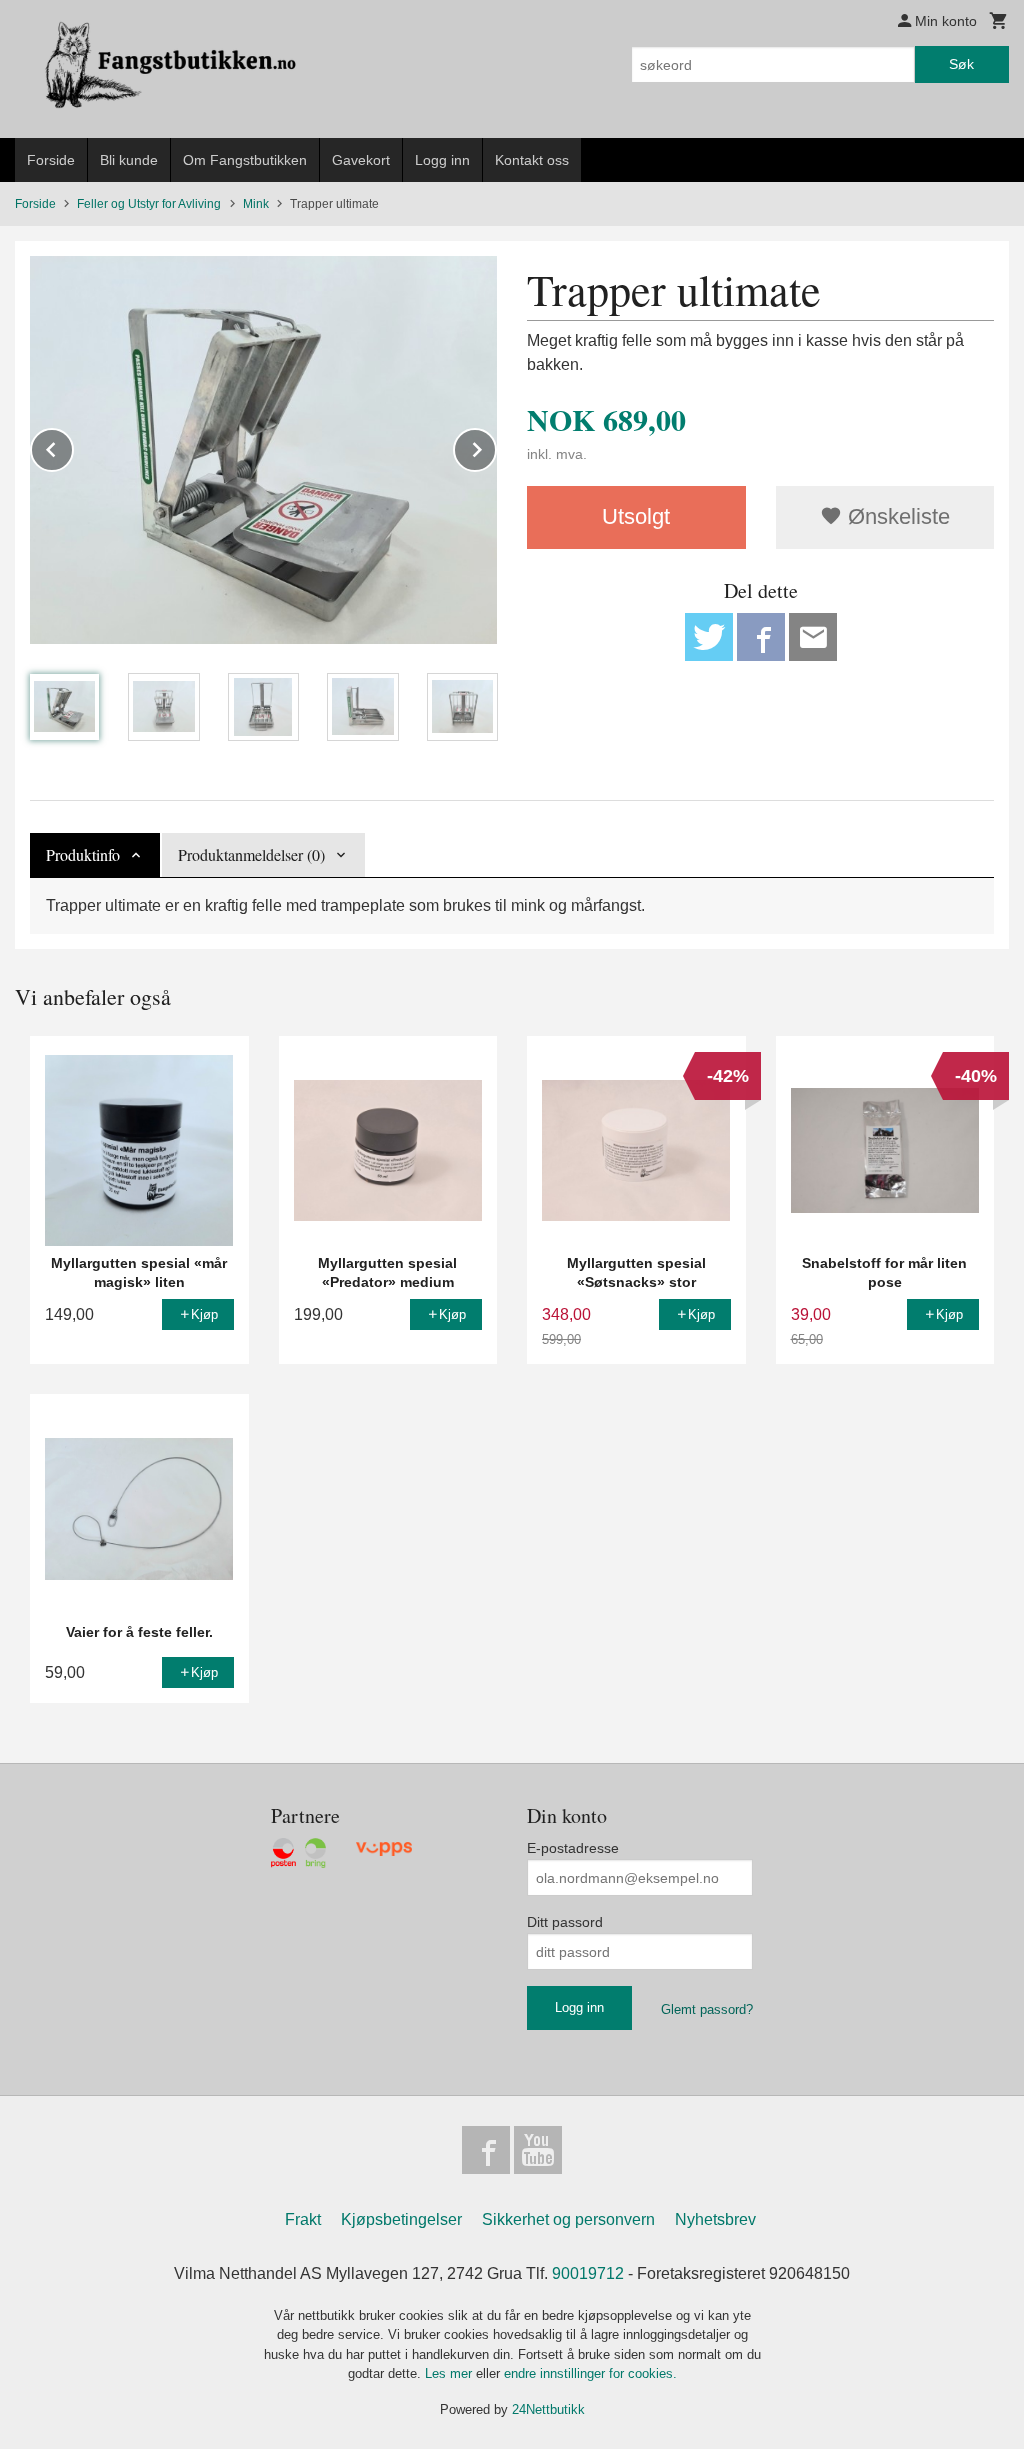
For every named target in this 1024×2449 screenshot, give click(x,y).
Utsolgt (636, 516)
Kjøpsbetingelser (401, 2219)
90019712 (588, 2273)
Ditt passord (565, 1922)
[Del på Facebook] (761, 637)
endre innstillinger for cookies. (590, 2373)
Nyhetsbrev (715, 2219)
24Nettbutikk (548, 2409)
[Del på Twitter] (709, 637)
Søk (961, 64)
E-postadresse (573, 1848)
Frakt (303, 2219)
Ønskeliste (896, 516)
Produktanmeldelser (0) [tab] (251, 854)
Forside (51, 160)
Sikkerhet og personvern (568, 2219)
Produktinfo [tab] (83, 854)
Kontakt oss (532, 160)
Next (496, 446)
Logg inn (442, 160)
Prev (73, 446)
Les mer (450, 2373)
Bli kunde (129, 160)
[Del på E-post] (813, 637)
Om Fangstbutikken (245, 160)
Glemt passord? (707, 2009)
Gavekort (361, 160)
